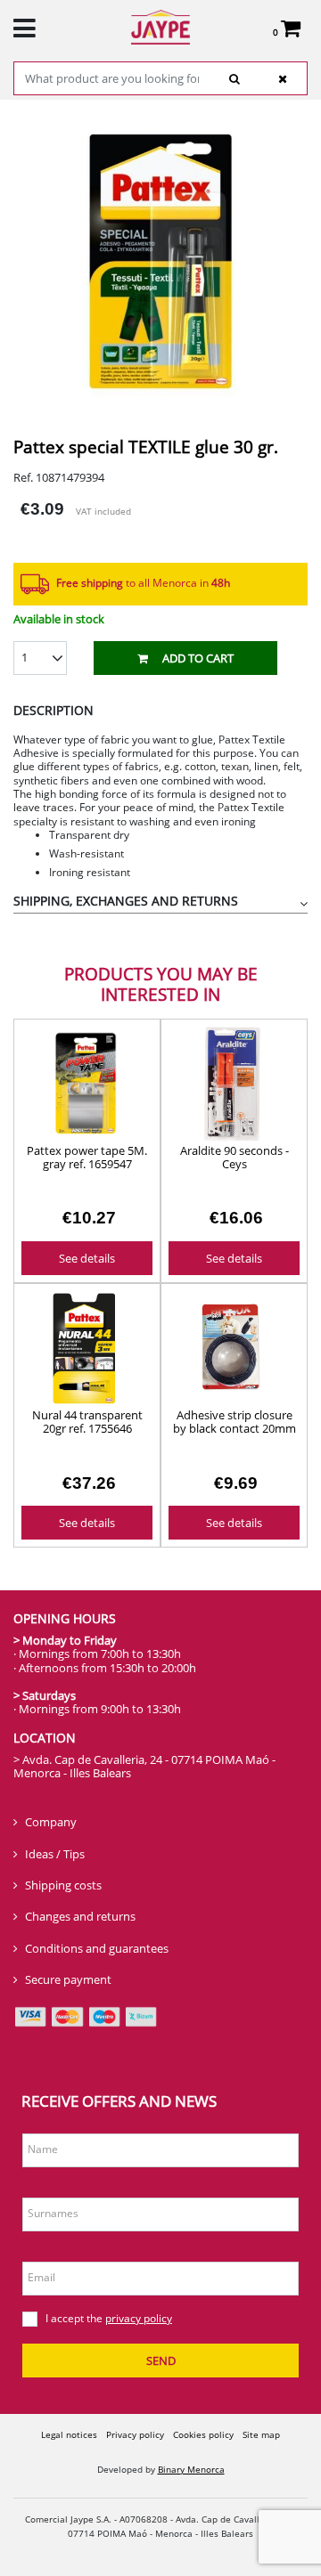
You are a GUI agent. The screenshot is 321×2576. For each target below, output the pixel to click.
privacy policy (139, 2318)
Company (51, 1822)
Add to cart (198, 658)
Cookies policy (203, 2434)
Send (161, 2361)
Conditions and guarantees (97, 1948)
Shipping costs (63, 1885)
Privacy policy (135, 2434)
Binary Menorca (191, 2469)
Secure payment (68, 1979)
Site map (261, 2434)
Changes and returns (80, 1916)
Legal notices (69, 2434)
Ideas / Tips (55, 1854)
